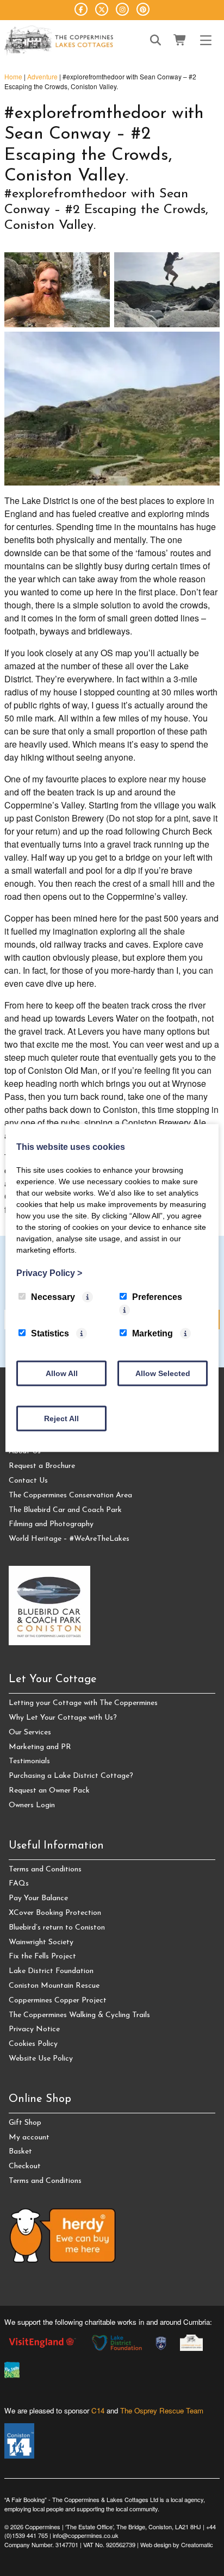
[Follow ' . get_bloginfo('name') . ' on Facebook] (81, 9)
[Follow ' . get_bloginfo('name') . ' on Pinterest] (143, 9)
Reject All (61, 1418)
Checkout (25, 2166)
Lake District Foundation (51, 1971)
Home (13, 76)
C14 (98, 2410)
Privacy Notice (34, 2029)
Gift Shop (25, 2123)
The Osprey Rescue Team (162, 2410)
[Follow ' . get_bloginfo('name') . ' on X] (102, 9)
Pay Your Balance (38, 1898)
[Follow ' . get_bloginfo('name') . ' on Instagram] (122, 9)
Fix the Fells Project (42, 1956)
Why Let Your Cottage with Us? (63, 1718)
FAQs (19, 1884)
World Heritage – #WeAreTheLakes (69, 1539)
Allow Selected (163, 1373)
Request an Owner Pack (49, 1791)
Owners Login (32, 1805)
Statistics (50, 1333)
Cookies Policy (33, 2044)
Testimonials (29, 1761)
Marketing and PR (40, 1747)
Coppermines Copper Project (58, 2001)
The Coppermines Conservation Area (70, 1495)
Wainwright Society (41, 1942)
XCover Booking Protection (55, 1913)
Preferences (157, 1297)
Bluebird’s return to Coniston (57, 1928)
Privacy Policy (49, 1273)
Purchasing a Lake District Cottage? (71, 1776)
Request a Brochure (42, 1466)
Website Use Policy (41, 2059)
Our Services (30, 1732)
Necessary (53, 1297)
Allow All (62, 1373)
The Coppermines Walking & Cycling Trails (79, 2015)
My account (29, 2138)
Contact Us (28, 1481)
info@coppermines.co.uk (86, 2535)
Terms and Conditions (45, 1869)
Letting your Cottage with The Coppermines (83, 1703)
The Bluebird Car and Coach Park (65, 1510)
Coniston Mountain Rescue (54, 1986)
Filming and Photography (51, 1524)
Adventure (42, 76)
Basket (20, 2152)
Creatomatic (197, 2544)
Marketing (153, 1333)
